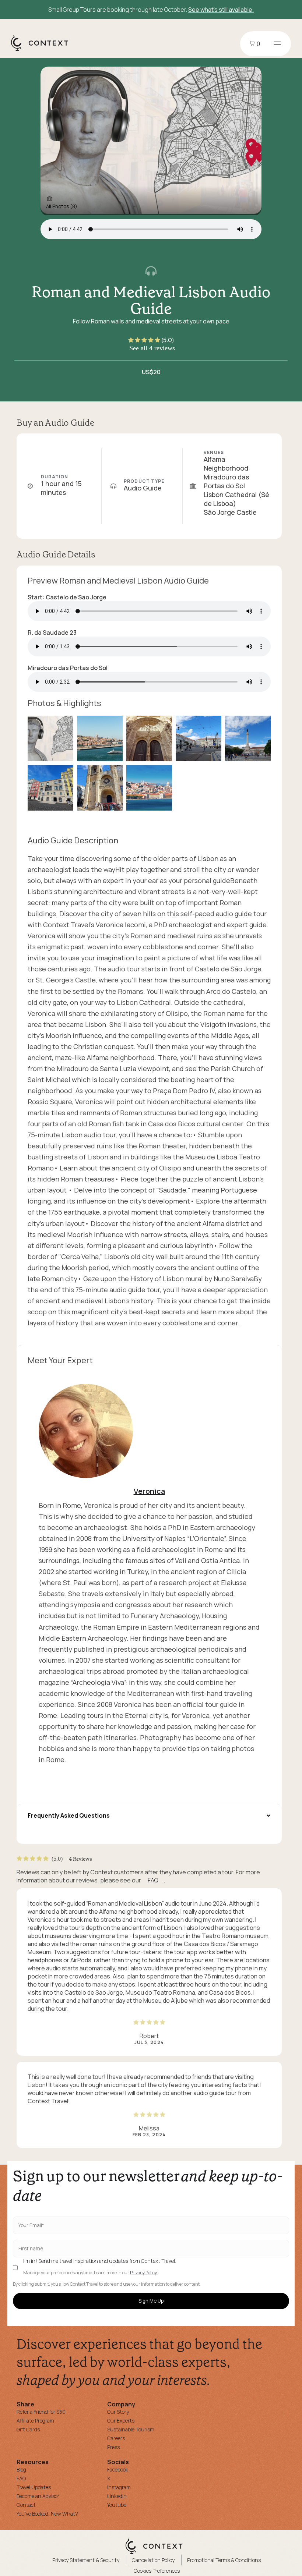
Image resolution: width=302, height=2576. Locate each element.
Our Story (118, 2412)
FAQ (153, 1880)
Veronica (149, 1491)
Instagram (119, 2487)
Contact (26, 2505)
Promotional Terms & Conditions (224, 2560)
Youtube (117, 2505)
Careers (116, 2438)
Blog (21, 2469)
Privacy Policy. (144, 2273)
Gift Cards (28, 2429)
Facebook (118, 2469)
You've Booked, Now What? (47, 2514)
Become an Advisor (38, 2496)
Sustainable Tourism (131, 2429)
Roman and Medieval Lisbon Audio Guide (151, 300)
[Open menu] (277, 44)
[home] (43, 50)
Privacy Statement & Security (86, 2560)
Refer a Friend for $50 (41, 2412)
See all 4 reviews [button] (152, 348)
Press (113, 2447)
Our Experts (121, 2421)
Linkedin (117, 2496)
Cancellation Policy (153, 2560)
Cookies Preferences (157, 2571)
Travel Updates (34, 2487)
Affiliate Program (35, 2421)
